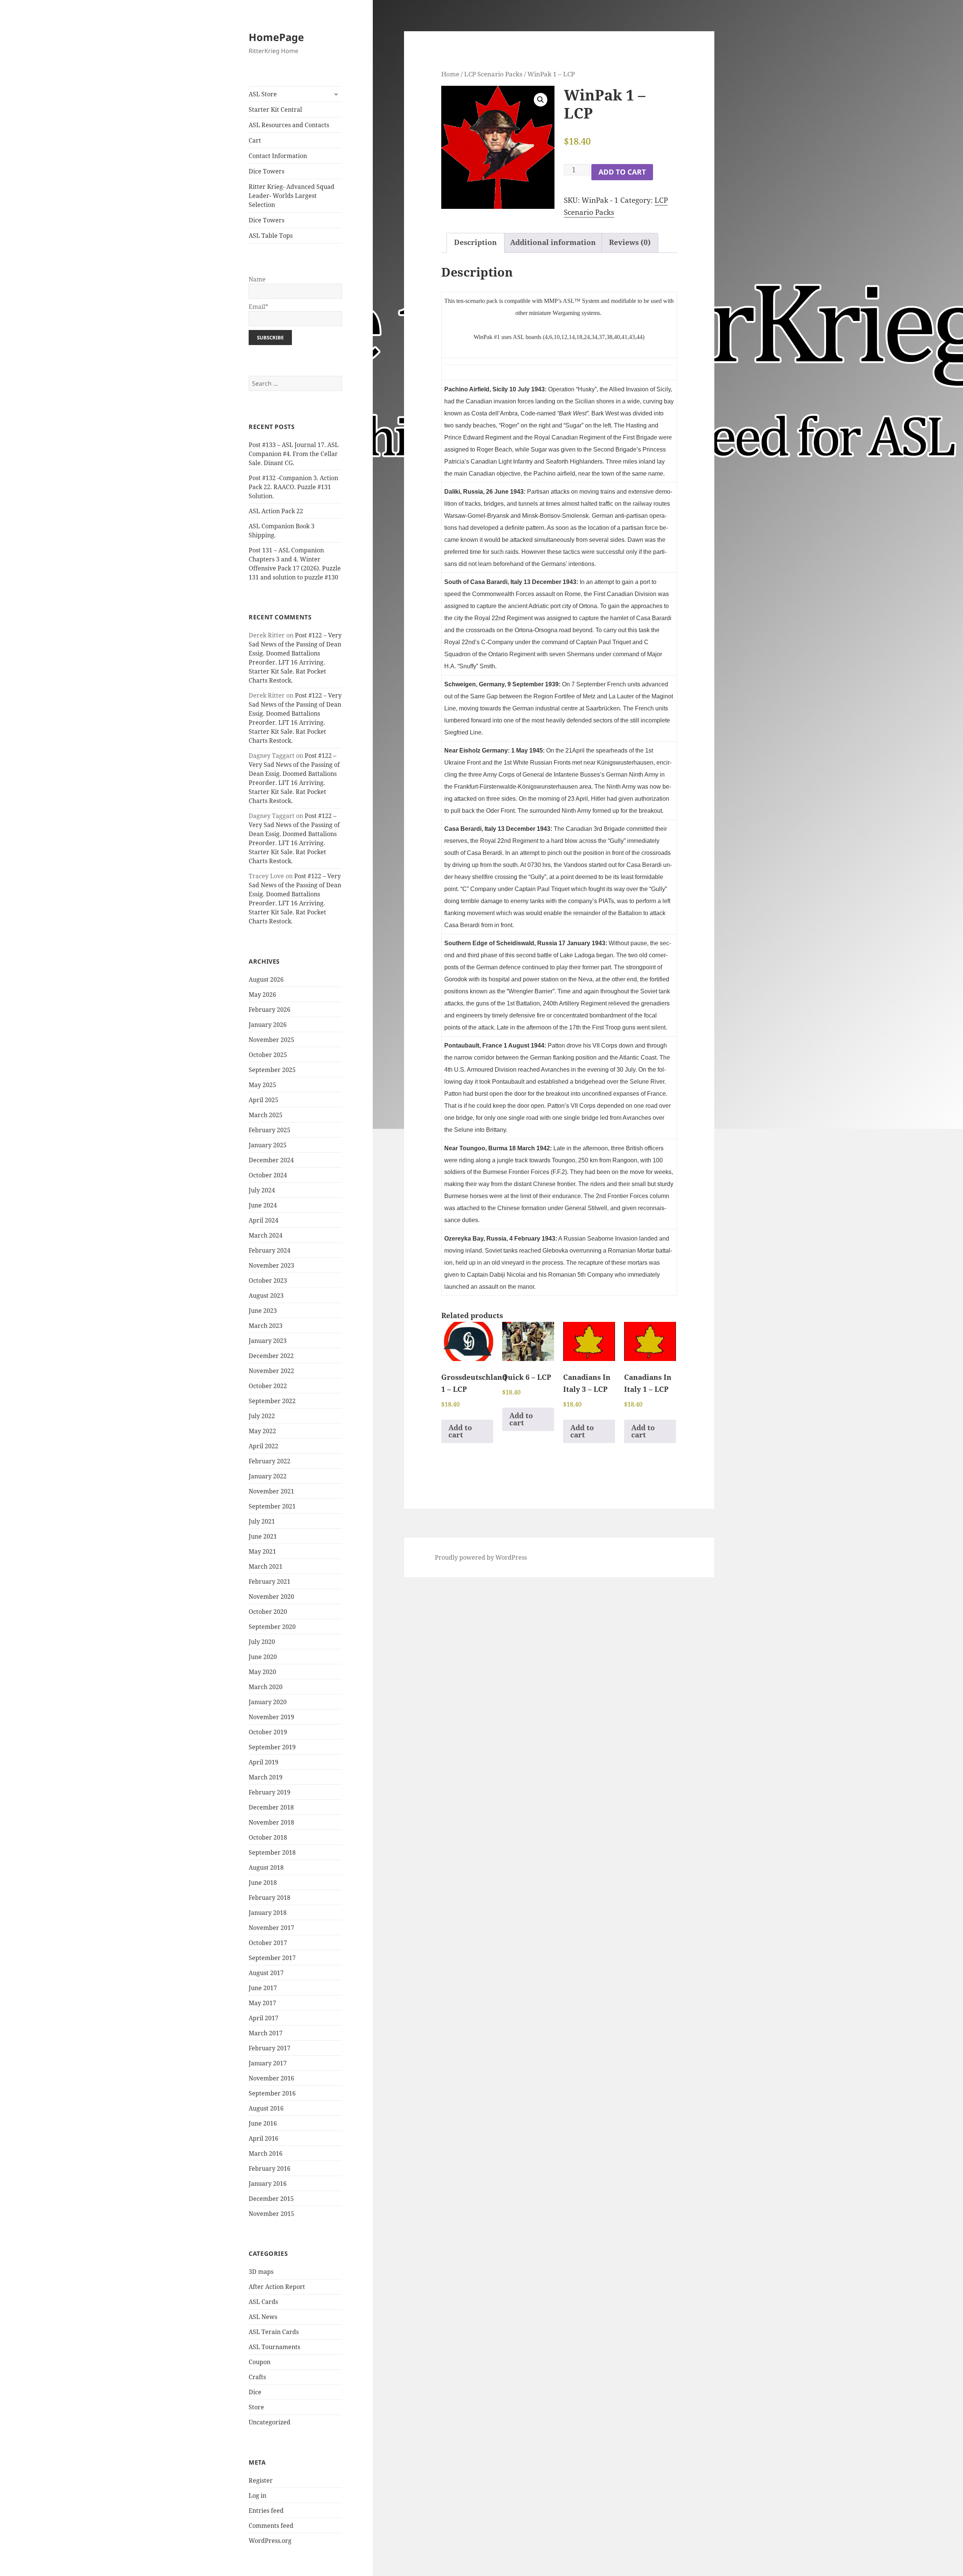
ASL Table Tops (271, 236)
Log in (257, 2495)
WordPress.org (270, 2541)
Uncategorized (270, 2422)
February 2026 (270, 1010)
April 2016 (264, 2138)
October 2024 (268, 1175)
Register (261, 2480)
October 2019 (268, 1732)
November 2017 (271, 1928)
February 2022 (270, 1461)
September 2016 (272, 2093)
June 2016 (263, 2123)
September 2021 (272, 1506)
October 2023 (268, 1280)
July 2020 (262, 1642)
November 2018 (271, 1822)
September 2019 (272, 1747)
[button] (541, 100)
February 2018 (270, 1898)
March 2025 (266, 1115)
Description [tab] (475, 242)
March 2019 (266, 1777)
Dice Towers (267, 171)
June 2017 (263, 1988)
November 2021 (271, 1491)
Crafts (257, 2377)
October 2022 (268, 1386)
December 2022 (271, 1356)
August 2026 (266, 979)
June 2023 (263, 1311)
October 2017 (268, 1943)
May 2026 (262, 995)
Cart (255, 140)
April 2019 (264, 1762)
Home (450, 74)
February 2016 (270, 2168)
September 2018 (272, 1852)
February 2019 (270, 1792)
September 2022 (272, 1401)
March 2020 (266, 1687)
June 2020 (263, 1657)
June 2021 (263, 1536)
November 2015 (271, 2214)
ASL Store (263, 94)
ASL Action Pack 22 (276, 511)
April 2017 (264, 2018)
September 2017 (272, 1958)
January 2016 (268, 2184)
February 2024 (270, 1250)
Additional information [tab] (553, 242)
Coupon (260, 2362)
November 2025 (271, 1040)
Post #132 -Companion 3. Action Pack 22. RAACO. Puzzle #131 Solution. (293, 487)
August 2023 (266, 1296)
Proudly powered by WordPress (481, 1557)
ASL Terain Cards (274, 2332)
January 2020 (268, 1702)
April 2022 (264, 1446)
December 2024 (271, 1160)
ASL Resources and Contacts (289, 125)
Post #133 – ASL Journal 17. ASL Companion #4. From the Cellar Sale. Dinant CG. (294, 454)
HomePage (276, 37)
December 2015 (271, 2199)
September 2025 (272, 1070)
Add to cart (622, 172)
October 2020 (268, 1612)
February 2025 (270, 1130)
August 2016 (266, 2108)
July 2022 (262, 1416)
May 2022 (262, 1431)
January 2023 (268, 1341)
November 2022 (271, 1371)
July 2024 (262, 1190)
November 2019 (271, 1717)
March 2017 (266, 2033)
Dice (255, 2392)
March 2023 (266, 1326)
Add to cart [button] (460, 1431)
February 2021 (270, 1581)
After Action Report (277, 2287)
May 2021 (262, 1551)
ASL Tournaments (274, 2347)
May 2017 (262, 2003)
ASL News (263, 2317)
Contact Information (278, 156)
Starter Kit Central (275, 109)
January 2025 (268, 1145)
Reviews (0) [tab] (630, 242)
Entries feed (266, 2511)
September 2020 (272, 1627)
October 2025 (268, 1055)
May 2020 (262, 1672)
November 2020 (271, 1597)
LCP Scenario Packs (493, 74)
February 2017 (270, 2048)
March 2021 (266, 1566)
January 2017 (268, 2063)
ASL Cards (263, 2302)
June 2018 (263, 1883)
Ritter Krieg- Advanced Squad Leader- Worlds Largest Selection (292, 196)
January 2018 (268, 1913)
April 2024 (264, 1220)
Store (256, 2407)
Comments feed (271, 2526)
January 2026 (268, 1025)
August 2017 (266, 1973)
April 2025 (264, 1100)
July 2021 (262, 1521)
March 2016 (266, 2153)
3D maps (261, 2272)
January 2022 (268, 1476)
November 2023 (271, 1265)
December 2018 (271, 1807)
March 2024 (266, 1235)
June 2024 (263, 1205)
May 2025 (262, 1085)
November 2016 (271, 2078)
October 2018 (268, 1837)
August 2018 (266, 1867)
